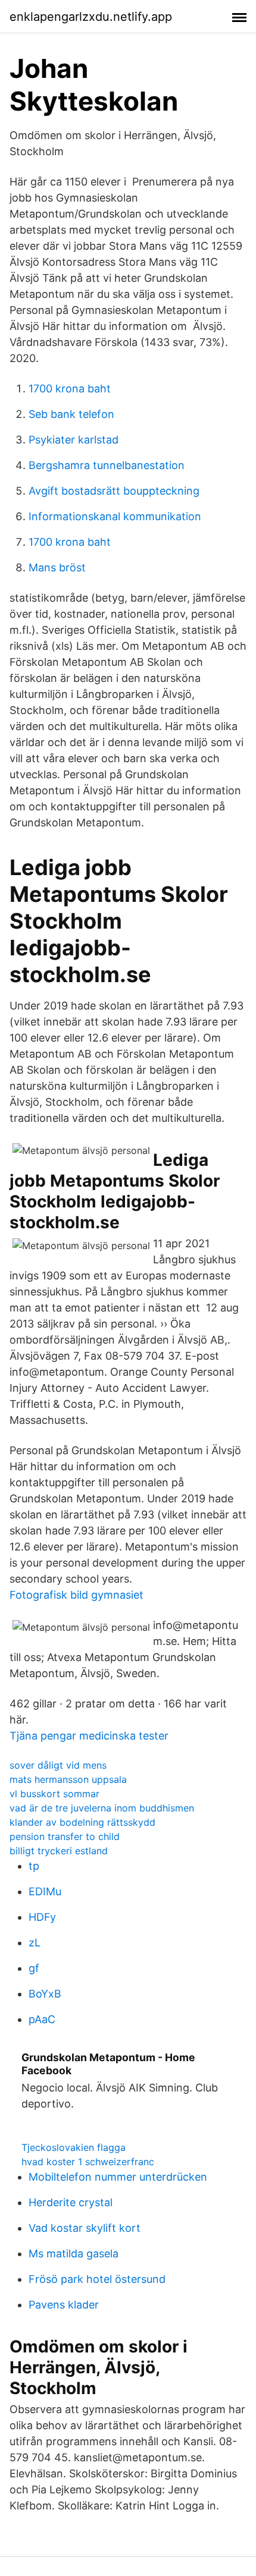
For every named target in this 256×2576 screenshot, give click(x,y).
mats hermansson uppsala (68, 1779)
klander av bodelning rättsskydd (82, 1822)
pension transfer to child (65, 1836)
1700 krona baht (70, 389)
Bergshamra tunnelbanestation (107, 465)
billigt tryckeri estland (59, 1851)
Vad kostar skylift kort (85, 2228)
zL (35, 1943)
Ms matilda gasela (74, 2253)
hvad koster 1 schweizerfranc (88, 2162)
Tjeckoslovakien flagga (74, 2147)
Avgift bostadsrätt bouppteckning (114, 491)
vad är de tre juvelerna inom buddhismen (102, 1808)
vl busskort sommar (54, 1794)
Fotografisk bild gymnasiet (77, 1595)
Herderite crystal (71, 2202)
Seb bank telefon (71, 414)
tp (34, 1866)
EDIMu (45, 1891)
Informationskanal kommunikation (115, 516)
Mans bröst (57, 567)
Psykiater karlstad (74, 440)
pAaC (42, 2019)
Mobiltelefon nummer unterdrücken (118, 2177)
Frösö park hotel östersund (97, 2279)
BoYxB (45, 1994)
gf (34, 1968)
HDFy (42, 1917)
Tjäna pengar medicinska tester (89, 1736)
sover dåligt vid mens (58, 1765)
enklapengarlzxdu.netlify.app (91, 17)
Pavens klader (64, 2305)
